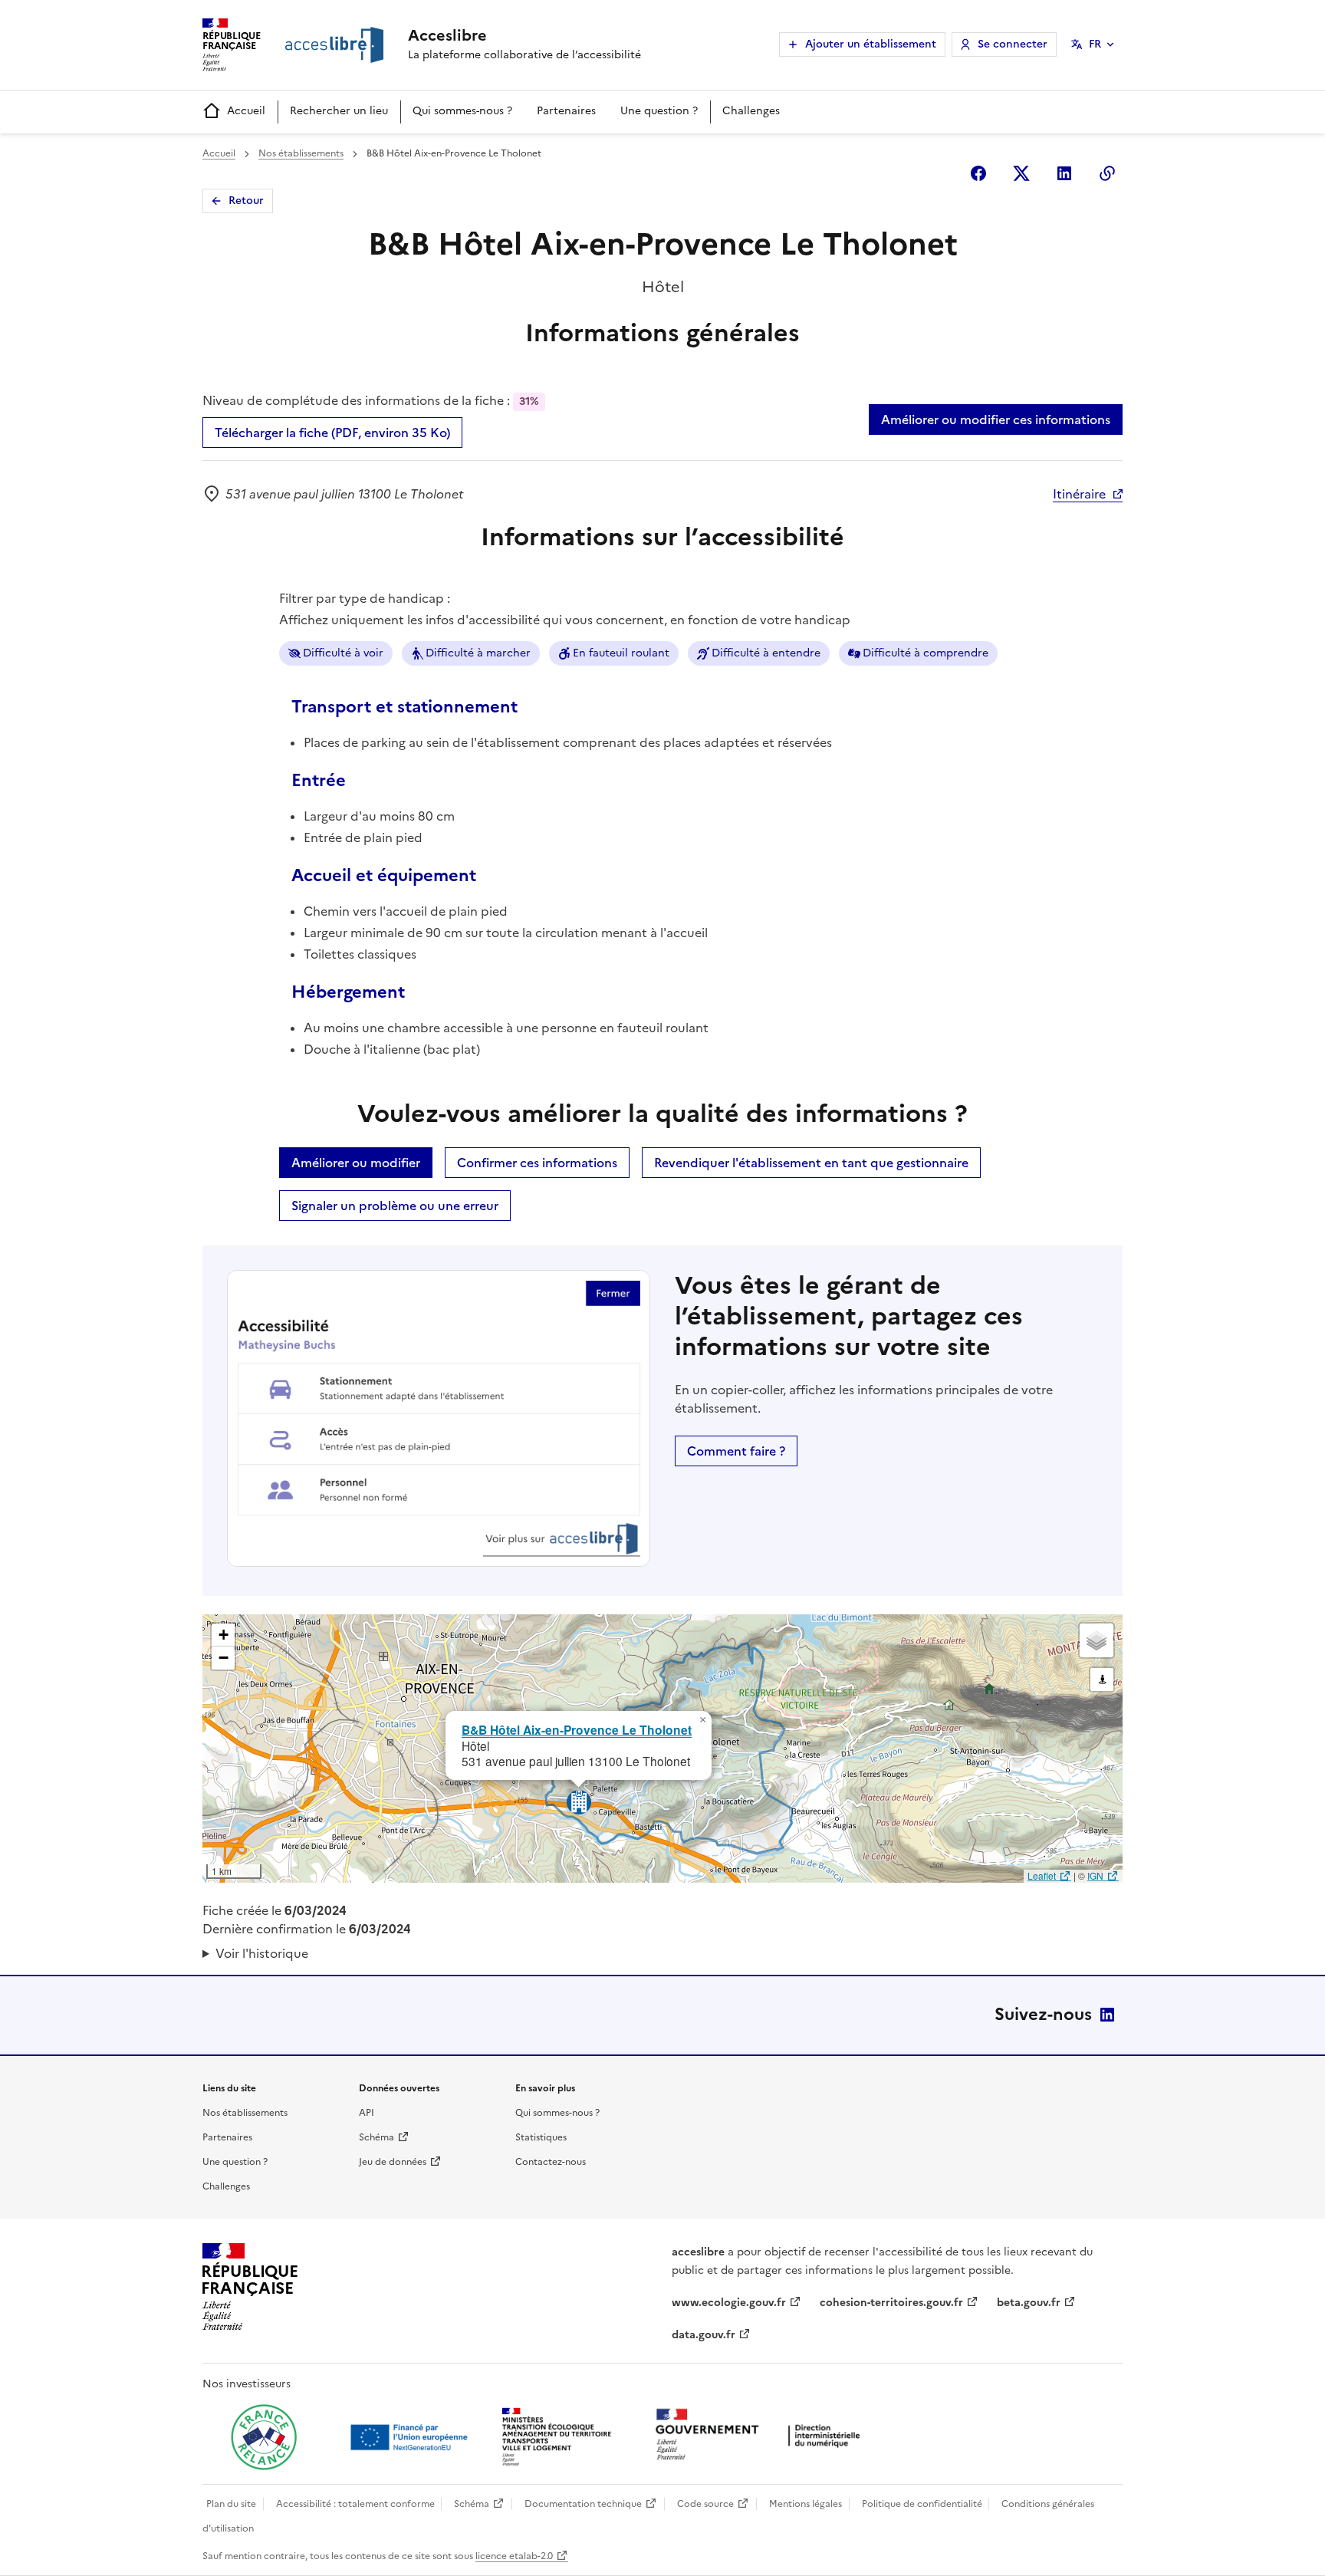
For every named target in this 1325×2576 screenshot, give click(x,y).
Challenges (751, 111)
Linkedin (1064, 173)
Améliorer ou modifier (356, 1163)
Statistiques (541, 2137)
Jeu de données (393, 2162)
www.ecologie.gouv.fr (729, 2303)
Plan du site (231, 2504)
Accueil (246, 111)
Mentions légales (806, 2504)
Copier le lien (1107, 173)
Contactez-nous (551, 2162)
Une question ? (659, 111)
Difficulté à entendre (766, 653)
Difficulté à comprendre (926, 653)
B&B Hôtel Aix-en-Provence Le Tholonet (577, 1730)
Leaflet (1042, 1875)
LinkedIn (1107, 2015)
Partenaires (566, 111)
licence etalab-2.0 (514, 2556)
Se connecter (1013, 44)
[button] (702, 1720)
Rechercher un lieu (339, 111)
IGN (1095, 1875)
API (367, 2113)
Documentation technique (583, 2504)
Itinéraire (1079, 494)
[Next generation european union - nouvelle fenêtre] (411, 2437)
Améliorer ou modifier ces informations (996, 419)
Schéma (376, 2137)
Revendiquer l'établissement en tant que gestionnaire (811, 1163)
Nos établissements (301, 153)
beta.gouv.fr (1029, 2303)
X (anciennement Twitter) (1021, 173)
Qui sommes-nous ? (462, 111)
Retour (246, 201)
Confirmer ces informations (537, 1163)
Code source (705, 2504)
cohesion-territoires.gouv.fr (891, 2303)
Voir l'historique (262, 1953)
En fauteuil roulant (621, 653)
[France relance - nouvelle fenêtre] (264, 2437)
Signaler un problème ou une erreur (395, 1206)
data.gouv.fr (704, 2335)
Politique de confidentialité (922, 2504)
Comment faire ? (736, 1451)
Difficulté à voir (343, 653)
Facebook (978, 173)
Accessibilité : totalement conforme (355, 2504)
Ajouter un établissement (871, 44)
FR (1095, 44)
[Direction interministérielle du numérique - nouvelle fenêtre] (761, 2436)
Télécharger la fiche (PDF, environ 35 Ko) (332, 433)
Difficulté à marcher (478, 653)
